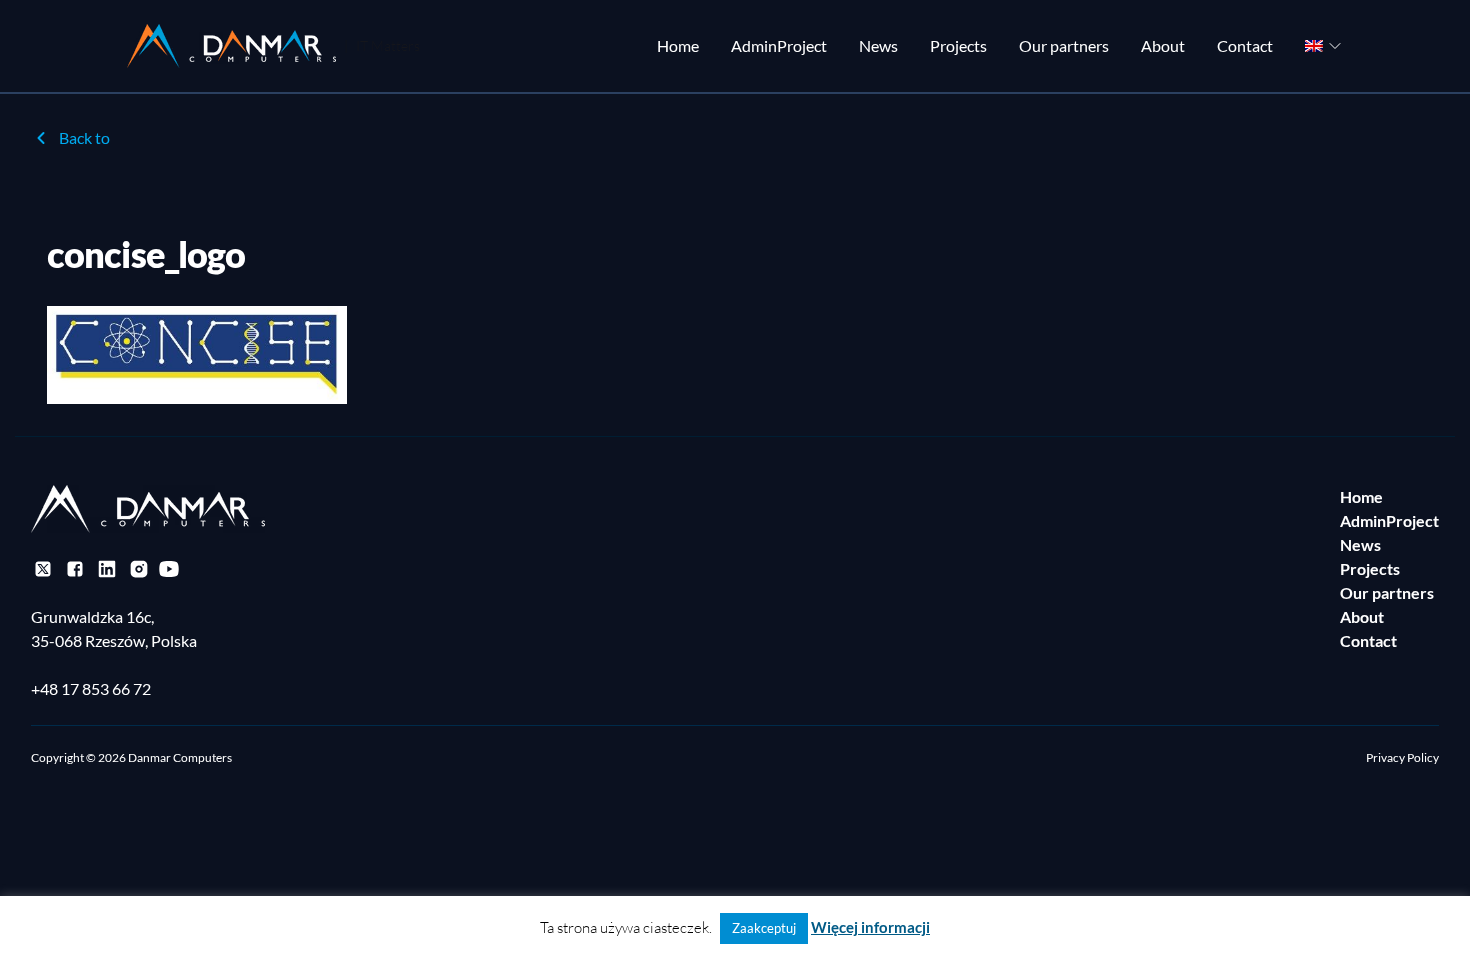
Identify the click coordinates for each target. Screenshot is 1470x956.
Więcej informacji (870, 927)
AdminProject (779, 45)
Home (678, 45)
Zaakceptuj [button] (764, 928)
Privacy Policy (1402, 757)
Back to (84, 137)
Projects (958, 45)
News (878, 45)
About (1163, 45)
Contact (1245, 45)
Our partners (1064, 45)
